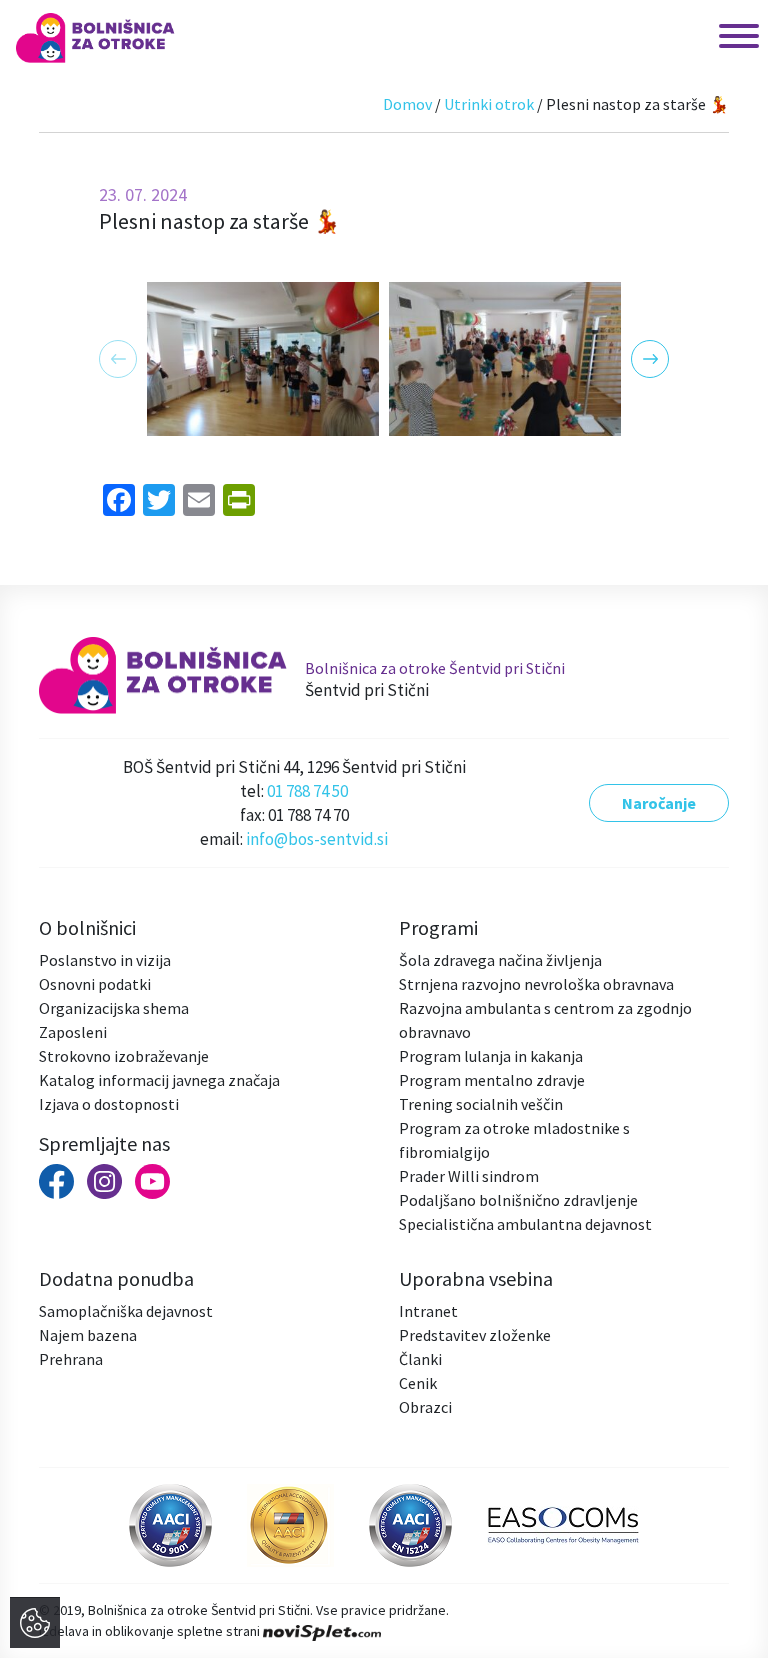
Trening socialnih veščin (481, 1104)
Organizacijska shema (114, 1008)
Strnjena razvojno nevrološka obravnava (536, 984)
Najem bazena (88, 1335)
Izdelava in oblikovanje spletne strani (151, 1631)
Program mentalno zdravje (492, 1080)
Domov (407, 104)
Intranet (428, 1311)
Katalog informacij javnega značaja (159, 1080)
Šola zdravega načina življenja (500, 960)
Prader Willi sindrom (469, 1176)
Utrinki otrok (489, 104)
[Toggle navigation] (719, 37)
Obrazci (425, 1407)
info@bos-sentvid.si (317, 839)
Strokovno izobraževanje (124, 1056)
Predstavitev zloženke (475, 1335)
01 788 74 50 (307, 791)
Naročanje (659, 803)
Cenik (418, 1383)
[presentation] (118, 359)
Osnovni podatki (95, 984)
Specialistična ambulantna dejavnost (525, 1224)
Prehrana (71, 1359)
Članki (420, 1359)
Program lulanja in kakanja (491, 1056)
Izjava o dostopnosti (109, 1104)
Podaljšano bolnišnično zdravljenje (518, 1200)
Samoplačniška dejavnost (126, 1311)
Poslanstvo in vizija (105, 960)
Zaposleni (73, 1032)
